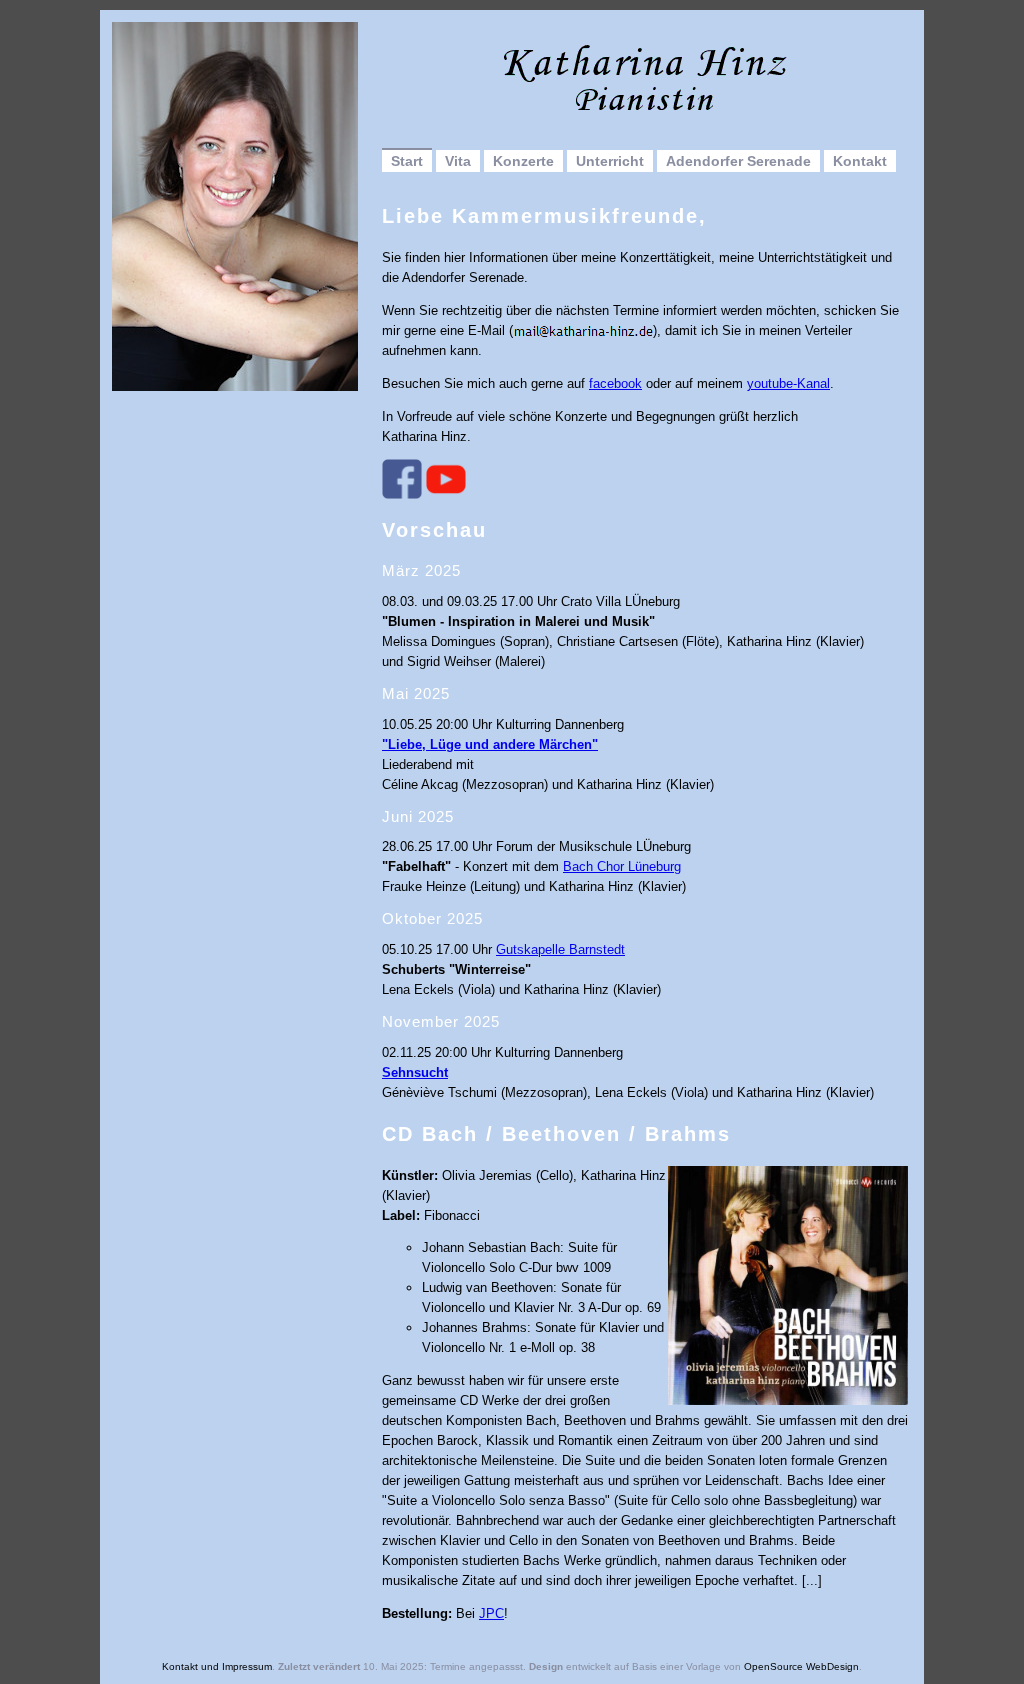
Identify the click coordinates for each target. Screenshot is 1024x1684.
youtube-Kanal (788, 383)
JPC (491, 1613)
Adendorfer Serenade (738, 161)
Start (407, 161)
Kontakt (860, 161)
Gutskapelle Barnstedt (560, 949)
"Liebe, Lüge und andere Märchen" (490, 744)
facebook (615, 383)
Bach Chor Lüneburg (622, 866)
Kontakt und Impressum (217, 1666)
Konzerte (523, 161)
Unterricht (610, 161)
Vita (458, 161)
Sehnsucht (415, 1072)
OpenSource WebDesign (801, 1666)
